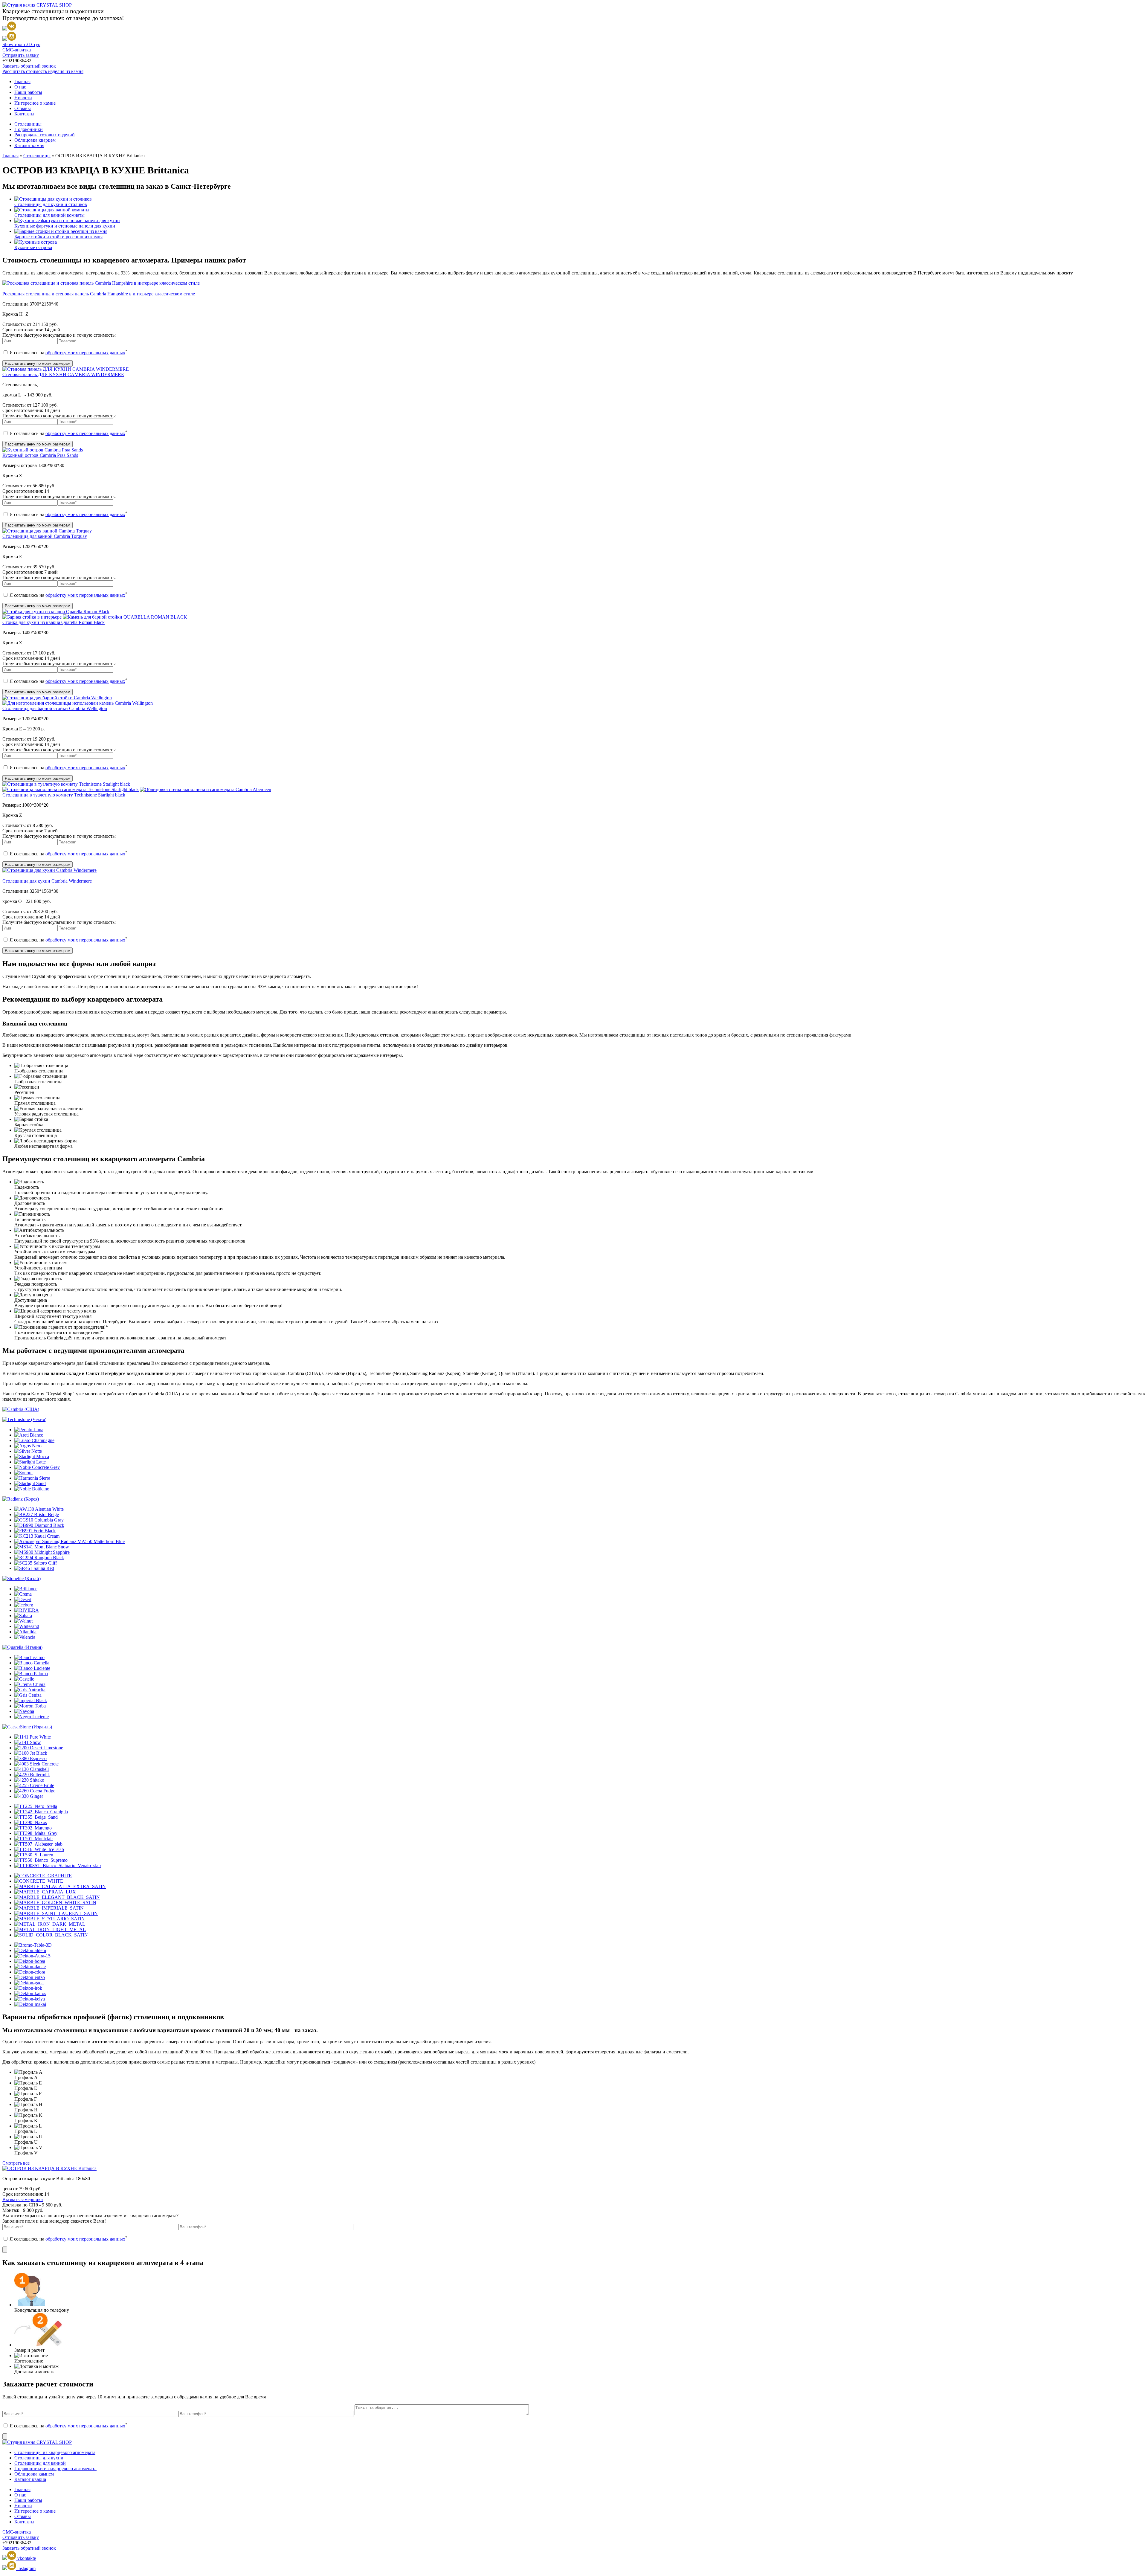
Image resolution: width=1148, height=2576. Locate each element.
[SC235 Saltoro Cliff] (36, 1563)
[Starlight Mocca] (32, 1456)
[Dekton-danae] (30, 1967)
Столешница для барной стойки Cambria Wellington (55, 708)
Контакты (24, 114)
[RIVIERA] (27, 1610)
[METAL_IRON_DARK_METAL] (50, 1924)
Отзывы (23, 108)
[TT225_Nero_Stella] (36, 1806)
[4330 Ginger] (29, 1796)
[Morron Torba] (30, 1706)
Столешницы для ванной (40, 2463)
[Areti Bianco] (29, 1435)
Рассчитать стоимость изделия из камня (43, 71)
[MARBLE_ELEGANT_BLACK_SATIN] (57, 1897)
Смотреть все (16, 2163)
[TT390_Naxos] (31, 1822)
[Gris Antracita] (30, 1690)
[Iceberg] (24, 1605)
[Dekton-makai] (30, 2004)
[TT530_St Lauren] (34, 1855)
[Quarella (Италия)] (22, 1647)
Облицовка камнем (34, 2474)
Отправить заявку (21, 55)
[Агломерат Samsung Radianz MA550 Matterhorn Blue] (70, 1541)
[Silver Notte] (28, 1451)
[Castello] (24, 1679)
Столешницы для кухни (39, 2458)
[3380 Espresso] (30, 1758)
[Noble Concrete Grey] (37, 1467)
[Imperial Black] (31, 1700)
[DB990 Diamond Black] (39, 1525)
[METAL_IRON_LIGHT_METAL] (50, 1929)
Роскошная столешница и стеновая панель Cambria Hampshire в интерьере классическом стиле (99, 294)
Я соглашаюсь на (68, 353)
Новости (23, 98)
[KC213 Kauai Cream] (37, 1536)
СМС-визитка (17, 50)
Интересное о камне (35, 103)
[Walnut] (23, 1621)
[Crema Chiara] (30, 1684)
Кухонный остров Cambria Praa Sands (40, 455)
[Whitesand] (27, 1626)
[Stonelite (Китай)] (22, 1578)
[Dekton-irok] (28, 1988)
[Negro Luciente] (32, 1717)
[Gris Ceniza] (28, 1695)
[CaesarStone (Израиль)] (27, 1727)
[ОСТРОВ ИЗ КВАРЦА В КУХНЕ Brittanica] (49, 2168)
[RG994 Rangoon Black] (39, 1558)
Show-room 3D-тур (21, 44)
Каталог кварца (30, 2479)
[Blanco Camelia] (32, 1663)
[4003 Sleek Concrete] (36, 1764)
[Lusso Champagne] (34, 1440)
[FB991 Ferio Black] (35, 1531)
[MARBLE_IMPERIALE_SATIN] (49, 1908)
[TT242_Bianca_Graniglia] (41, 1812)
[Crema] (23, 1594)
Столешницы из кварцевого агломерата (55, 2452)
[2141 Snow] (28, 1742)
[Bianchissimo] (29, 1657)
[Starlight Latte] (30, 1462)
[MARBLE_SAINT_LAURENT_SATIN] (56, 1913)
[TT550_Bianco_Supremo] (41, 1860)
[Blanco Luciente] (32, 1668)
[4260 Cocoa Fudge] (35, 1791)
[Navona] (24, 1711)
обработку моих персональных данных (85, 353)
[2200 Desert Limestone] (39, 1748)
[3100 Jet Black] (31, 1753)
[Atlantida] (25, 1632)
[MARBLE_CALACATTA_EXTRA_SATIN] (60, 1886)
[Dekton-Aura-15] (32, 1956)
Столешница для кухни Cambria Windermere (47, 881)
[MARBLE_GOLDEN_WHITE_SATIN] (55, 1903)
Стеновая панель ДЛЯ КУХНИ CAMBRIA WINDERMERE (63, 374)
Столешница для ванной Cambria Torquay (45, 536)
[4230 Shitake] (29, 1780)
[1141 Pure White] (33, 1737)
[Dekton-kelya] (30, 1999)
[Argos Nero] (28, 1446)
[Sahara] (23, 1616)
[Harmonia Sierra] (32, 1478)
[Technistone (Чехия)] (24, 1419)
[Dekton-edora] (30, 1972)
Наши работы (28, 92)
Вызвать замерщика (23, 2199)
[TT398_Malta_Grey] (36, 1833)
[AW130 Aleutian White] (39, 1509)
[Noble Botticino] (32, 1489)
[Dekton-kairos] (30, 1993)
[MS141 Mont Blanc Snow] (42, 1547)
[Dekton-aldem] (30, 1950)
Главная (22, 81)
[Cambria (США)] (21, 1409)
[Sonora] (23, 1473)
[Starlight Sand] (30, 1483)
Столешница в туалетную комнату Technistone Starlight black (64, 795)
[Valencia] (25, 1637)
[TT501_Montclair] (34, 1839)
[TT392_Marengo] (33, 1828)
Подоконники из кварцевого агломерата (55, 2469)
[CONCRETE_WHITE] (39, 1881)
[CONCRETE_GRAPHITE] (43, 1876)
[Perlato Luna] (29, 1430)
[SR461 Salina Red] (34, 1568)
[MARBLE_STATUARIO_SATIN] (50, 1919)
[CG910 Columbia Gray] (39, 1520)
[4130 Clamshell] (32, 1769)
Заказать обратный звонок (29, 66)
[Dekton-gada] (29, 1983)
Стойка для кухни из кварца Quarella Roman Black (54, 622)
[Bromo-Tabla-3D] (33, 1945)
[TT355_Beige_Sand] (36, 1817)
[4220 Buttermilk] (32, 1775)
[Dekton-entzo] (30, 1977)
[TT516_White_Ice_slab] (39, 1849)
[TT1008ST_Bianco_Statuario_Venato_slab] (58, 1865)
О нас (20, 87)
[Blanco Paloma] (31, 1674)
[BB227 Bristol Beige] (37, 1514)
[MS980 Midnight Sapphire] (42, 1552)
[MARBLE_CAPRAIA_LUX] (45, 1892)
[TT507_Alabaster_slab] (38, 1844)
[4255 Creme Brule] (34, 1785)
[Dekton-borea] (30, 1961)
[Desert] (23, 1599)
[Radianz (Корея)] (21, 1499)
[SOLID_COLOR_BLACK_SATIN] (51, 1935)
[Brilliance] (26, 1589)
